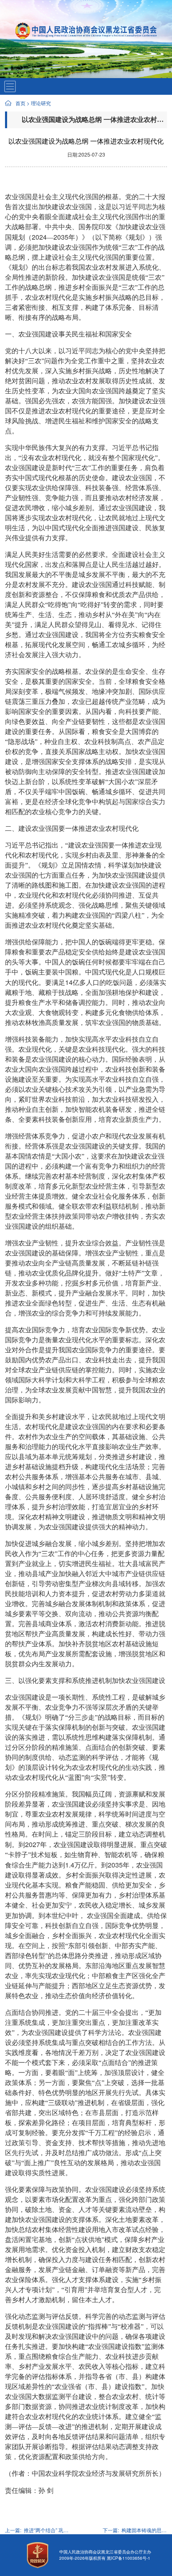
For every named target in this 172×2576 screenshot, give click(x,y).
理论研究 (41, 103)
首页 (20, 103)
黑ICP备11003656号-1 (129, 2558)
